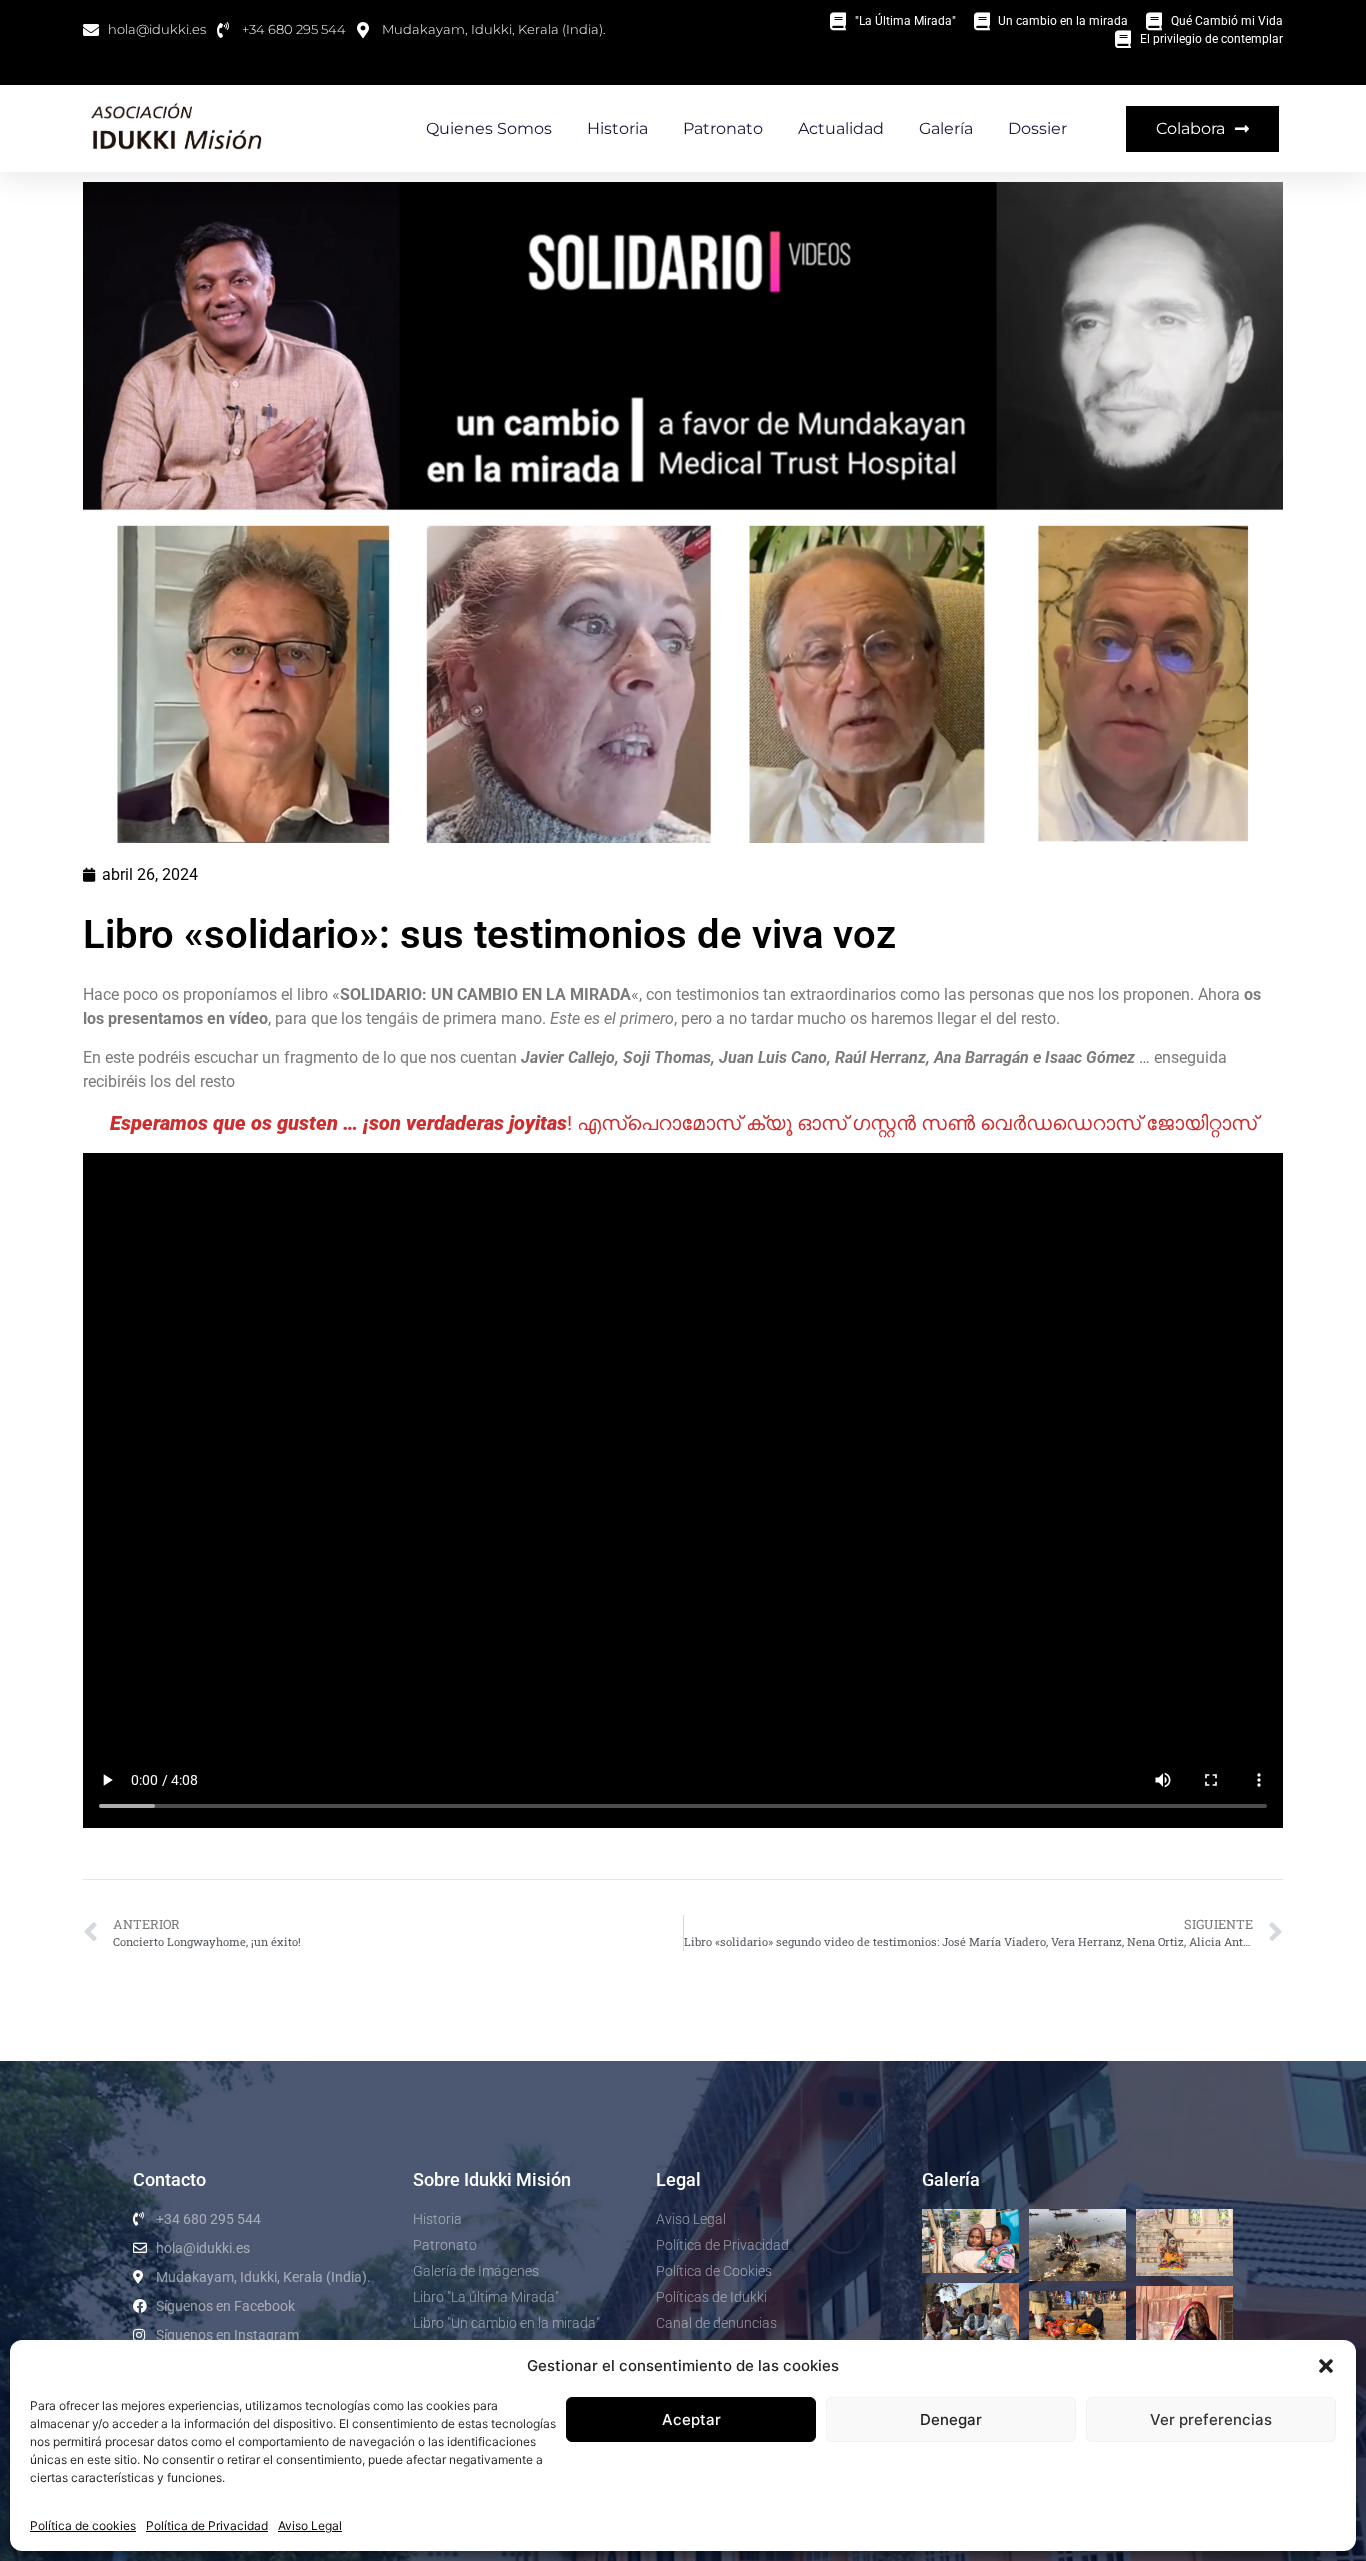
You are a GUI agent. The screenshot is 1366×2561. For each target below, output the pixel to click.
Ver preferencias (1211, 2419)
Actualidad (841, 128)
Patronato (723, 128)
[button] (1326, 2366)
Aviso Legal (310, 2525)
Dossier (1037, 128)
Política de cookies (83, 2525)
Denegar (951, 2419)
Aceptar (691, 2419)
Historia (617, 128)
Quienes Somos (489, 128)
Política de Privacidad (207, 2525)
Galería (946, 128)
